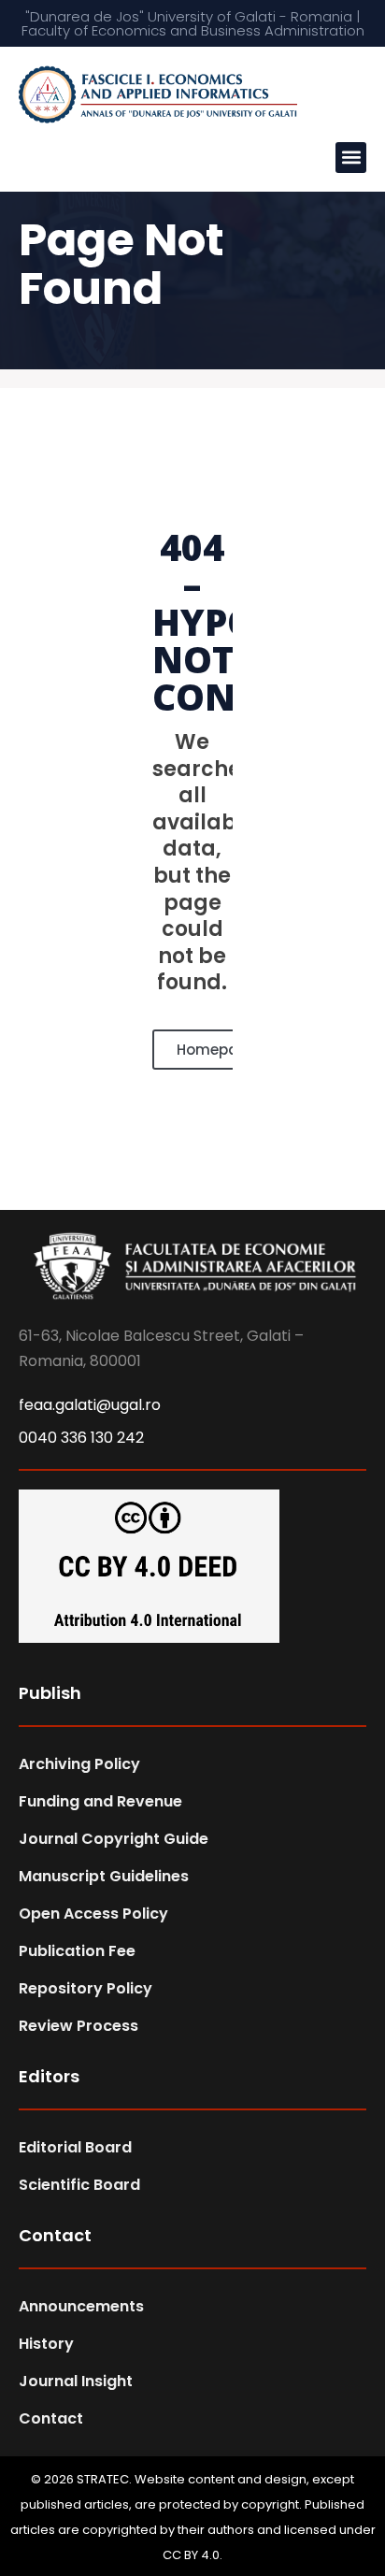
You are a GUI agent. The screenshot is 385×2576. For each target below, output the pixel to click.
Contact (51, 2418)
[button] (351, 158)
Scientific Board (79, 2185)
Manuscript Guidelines (104, 1876)
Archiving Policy (79, 1764)
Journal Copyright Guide (114, 1839)
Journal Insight (76, 2381)
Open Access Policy (93, 1914)
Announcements (81, 2306)
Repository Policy (86, 1988)
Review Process (78, 2026)
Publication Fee (77, 1951)
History (46, 2344)
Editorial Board (75, 2147)
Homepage (217, 1050)
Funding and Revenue (100, 1801)
